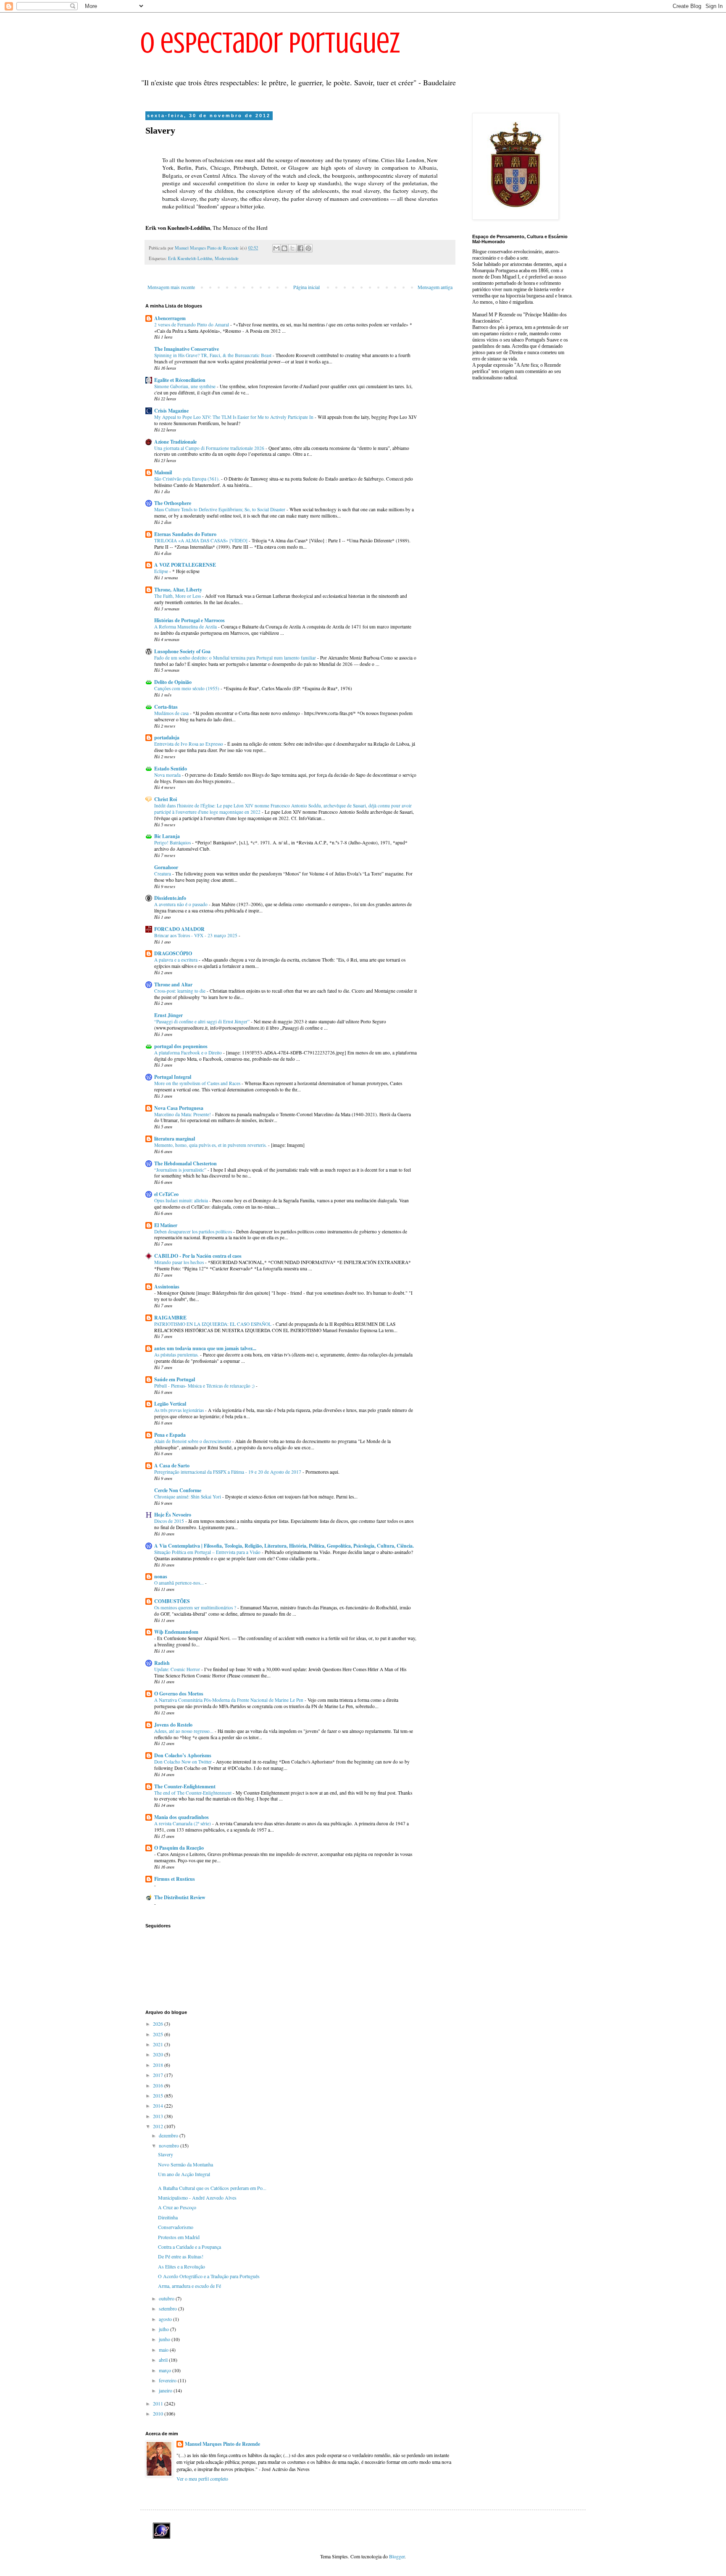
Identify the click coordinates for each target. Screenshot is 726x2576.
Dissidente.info (170, 898)
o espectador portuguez (270, 43)
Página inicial (306, 287)
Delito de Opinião (173, 682)
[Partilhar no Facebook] (300, 248)
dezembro (169, 2135)
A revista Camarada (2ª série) (183, 1823)
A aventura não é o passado (181, 904)
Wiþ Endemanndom (176, 1632)
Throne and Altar (173, 984)
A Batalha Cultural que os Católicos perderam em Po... (212, 2188)
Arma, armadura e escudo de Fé (189, 2286)
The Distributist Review (180, 1897)
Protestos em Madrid (179, 2237)
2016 (159, 2085)
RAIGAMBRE (170, 1318)
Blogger (397, 2556)
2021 (159, 2044)
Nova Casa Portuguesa (179, 1108)
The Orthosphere (173, 503)
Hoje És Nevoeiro (173, 1515)
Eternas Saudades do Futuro (185, 534)
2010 (159, 2413)
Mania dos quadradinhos (181, 1817)
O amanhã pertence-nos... (180, 1583)
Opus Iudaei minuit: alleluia (182, 1200)
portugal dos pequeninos (181, 1046)
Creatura (163, 874)
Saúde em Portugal (175, 1379)
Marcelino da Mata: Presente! (183, 1114)
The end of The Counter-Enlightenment (193, 1793)
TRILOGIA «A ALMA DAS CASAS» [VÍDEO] (201, 540)
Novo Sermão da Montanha (185, 2164)
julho (164, 2329)
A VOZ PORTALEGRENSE (185, 565)
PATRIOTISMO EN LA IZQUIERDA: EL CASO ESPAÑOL (213, 1324)
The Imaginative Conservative (187, 349)
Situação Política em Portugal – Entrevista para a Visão (208, 1552)
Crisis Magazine (171, 411)
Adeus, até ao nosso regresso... (184, 1731)
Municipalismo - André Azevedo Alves (197, 2197)
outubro (167, 2298)
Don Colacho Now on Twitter (184, 1762)
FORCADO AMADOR (179, 929)
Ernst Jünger (168, 1015)
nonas (161, 1576)
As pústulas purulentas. (177, 1355)
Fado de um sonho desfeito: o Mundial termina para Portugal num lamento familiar (236, 658)
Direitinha (168, 2217)
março (166, 2370)
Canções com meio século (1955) (187, 688)
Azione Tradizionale (175, 442)
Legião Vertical (170, 1404)
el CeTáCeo (166, 1194)
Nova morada (168, 775)
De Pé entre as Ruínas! (181, 2256)
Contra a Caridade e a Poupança (189, 2247)
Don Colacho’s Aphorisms (183, 1755)
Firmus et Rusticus (175, 1879)
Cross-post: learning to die (180, 991)
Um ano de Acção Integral (184, 2174)
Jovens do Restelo (173, 1725)
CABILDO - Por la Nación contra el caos (198, 1256)
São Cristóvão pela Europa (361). (188, 479)
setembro (168, 2308)
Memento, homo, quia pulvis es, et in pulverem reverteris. (211, 1145)
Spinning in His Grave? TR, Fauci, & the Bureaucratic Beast (213, 355)
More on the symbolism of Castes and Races (198, 1083)
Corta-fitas (166, 707)
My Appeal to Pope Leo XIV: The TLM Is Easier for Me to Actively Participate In (234, 417)
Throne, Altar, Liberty (178, 590)
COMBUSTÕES (172, 1601)
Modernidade (227, 258)
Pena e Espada (170, 1435)
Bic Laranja (167, 836)
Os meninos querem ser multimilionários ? (196, 1607)
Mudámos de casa (172, 713)
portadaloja (167, 737)
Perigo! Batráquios (173, 842)
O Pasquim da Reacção (179, 1848)
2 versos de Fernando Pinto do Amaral (192, 325)
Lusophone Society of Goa (182, 651)
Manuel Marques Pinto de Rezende (222, 2444)
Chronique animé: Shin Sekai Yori (188, 1497)
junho (165, 2339)
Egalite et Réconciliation (180, 380)
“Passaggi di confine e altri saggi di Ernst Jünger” (203, 1021)
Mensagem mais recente (171, 287)
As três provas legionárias (180, 1410)
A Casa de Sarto (172, 1465)
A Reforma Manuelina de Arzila (186, 627)
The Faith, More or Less (178, 596)
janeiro (166, 2390)
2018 (159, 2065)
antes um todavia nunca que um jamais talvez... (205, 1348)
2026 (159, 2024)
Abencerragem (170, 318)
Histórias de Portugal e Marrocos (189, 620)
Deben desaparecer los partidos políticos (194, 1231)
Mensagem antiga (435, 287)
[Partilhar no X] (292, 248)
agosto (166, 2319)
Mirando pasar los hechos (180, 1262)
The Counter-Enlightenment (185, 1786)
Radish (162, 1663)
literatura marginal (175, 1139)
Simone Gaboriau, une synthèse (185, 386)
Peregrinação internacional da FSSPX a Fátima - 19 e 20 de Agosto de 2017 (228, 1472)
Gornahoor (166, 867)
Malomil (163, 472)
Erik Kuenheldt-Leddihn (190, 258)
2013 (159, 2116)
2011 (159, 2403)
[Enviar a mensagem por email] (276, 248)
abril (164, 2360)
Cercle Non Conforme (178, 1490)
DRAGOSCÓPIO (173, 953)
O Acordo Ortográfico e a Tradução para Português (209, 2276)
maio (164, 2350)
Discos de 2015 (170, 1521)
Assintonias (167, 1287)
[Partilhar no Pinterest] (308, 248)
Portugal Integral (173, 1077)
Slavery (166, 2154)
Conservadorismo (176, 2227)
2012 (159, 2126)
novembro (170, 2145)
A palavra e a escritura (176, 960)
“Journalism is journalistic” (181, 1170)
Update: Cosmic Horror (178, 1669)
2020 (159, 2054)
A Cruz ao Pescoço (177, 2207)
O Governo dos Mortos (179, 1694)
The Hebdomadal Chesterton (185, 1163)
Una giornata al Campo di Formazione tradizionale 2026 (210, 448)
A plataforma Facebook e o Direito (189, 1053)
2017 (159, 2075)
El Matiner (166, 1225)
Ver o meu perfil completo (202, 2479)
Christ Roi (166, 799)
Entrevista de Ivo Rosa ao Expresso (189, 744)
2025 (159, 2034)
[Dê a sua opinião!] (284, 248)
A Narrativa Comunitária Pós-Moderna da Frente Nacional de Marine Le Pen (229, 1700)
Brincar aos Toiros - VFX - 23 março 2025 (196, 935)
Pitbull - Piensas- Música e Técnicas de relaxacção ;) (205, 1386)
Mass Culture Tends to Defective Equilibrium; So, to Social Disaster (220, 509)
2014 (159, 2105)
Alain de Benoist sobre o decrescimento (193, 1441)
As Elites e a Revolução (181, 2266)
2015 (159, 2095)
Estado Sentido (171, 769)
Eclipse (162, 571)
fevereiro (168, 2380)
